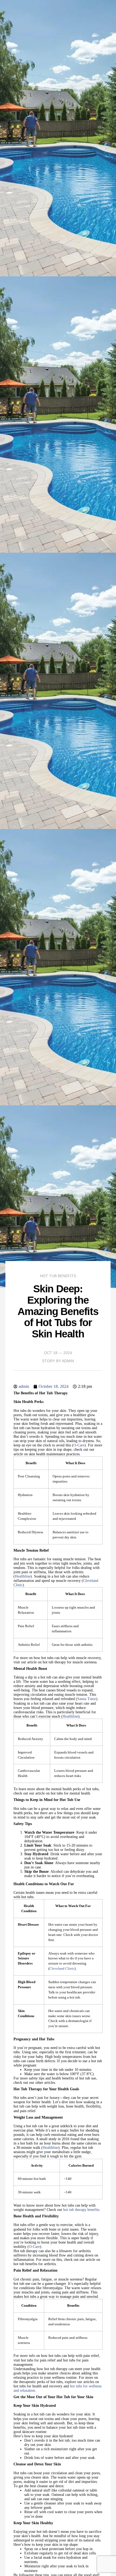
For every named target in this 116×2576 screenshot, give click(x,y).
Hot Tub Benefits (58, 1276)
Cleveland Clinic (62, 1969)
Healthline (23, 1576)
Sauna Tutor (87, 1699)
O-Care (79, 1445)
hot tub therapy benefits (81, 2210)
